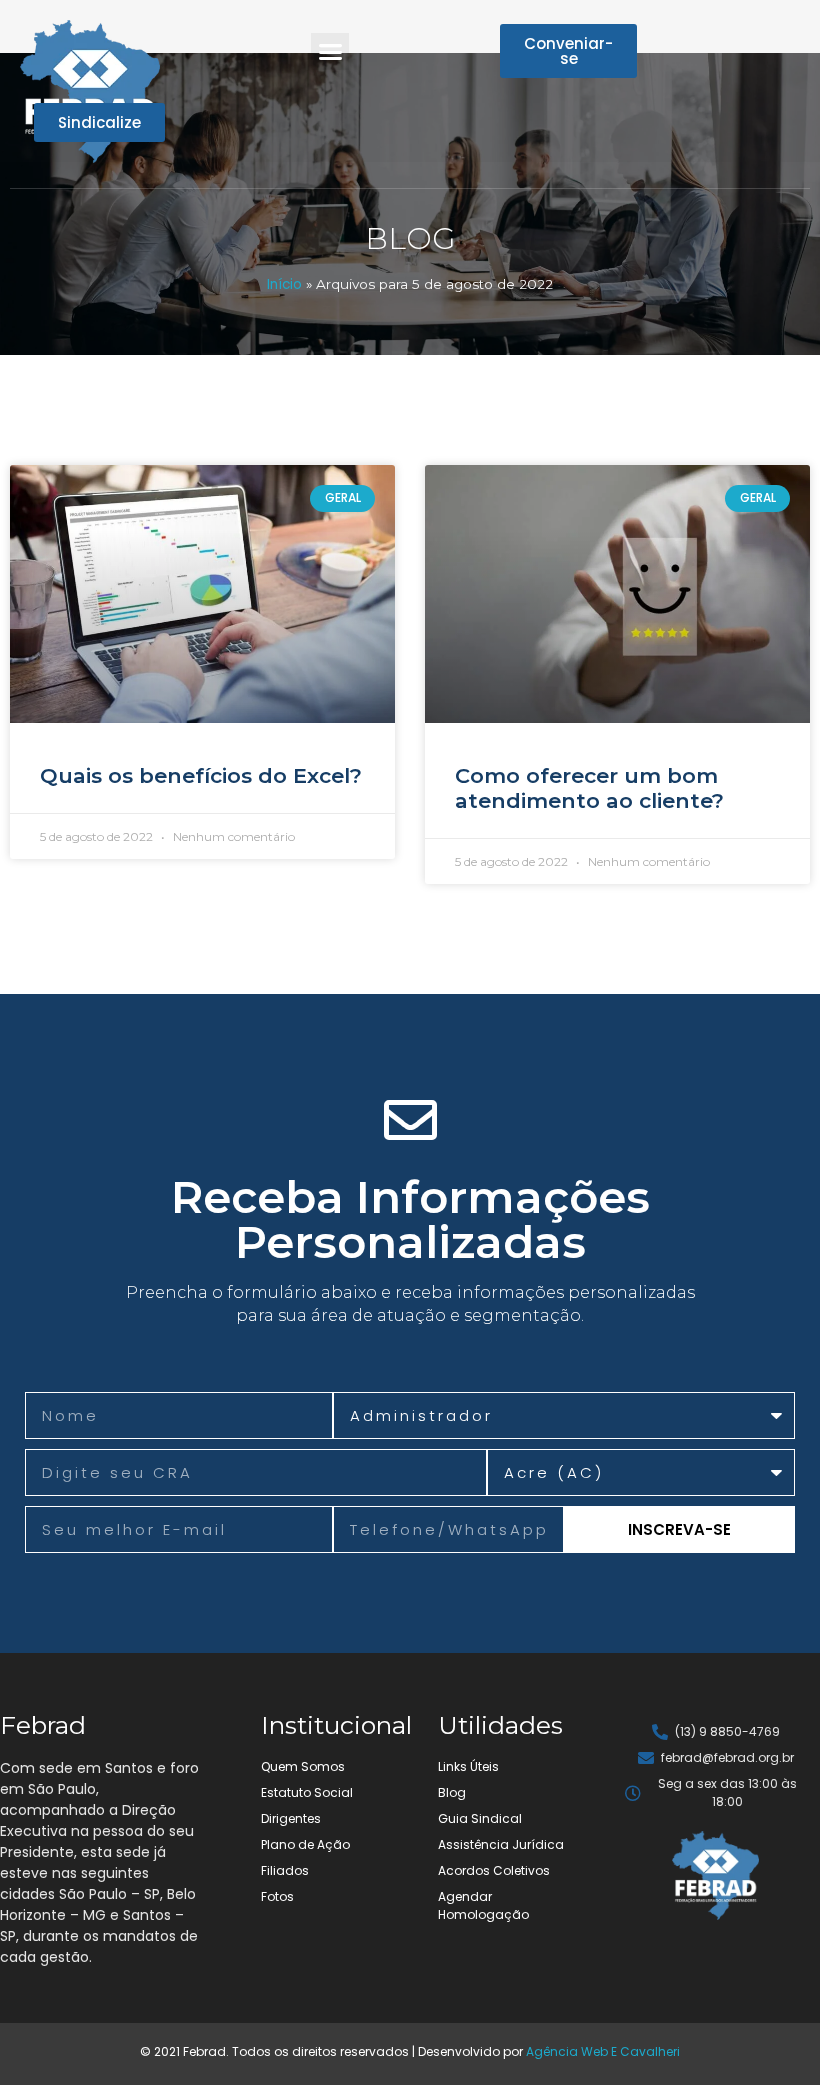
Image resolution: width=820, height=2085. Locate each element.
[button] (330, 52)
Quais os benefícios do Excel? (201, 775)
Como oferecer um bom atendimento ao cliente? (589, 788)
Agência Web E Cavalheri (603, 2051)
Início (284, 284)
